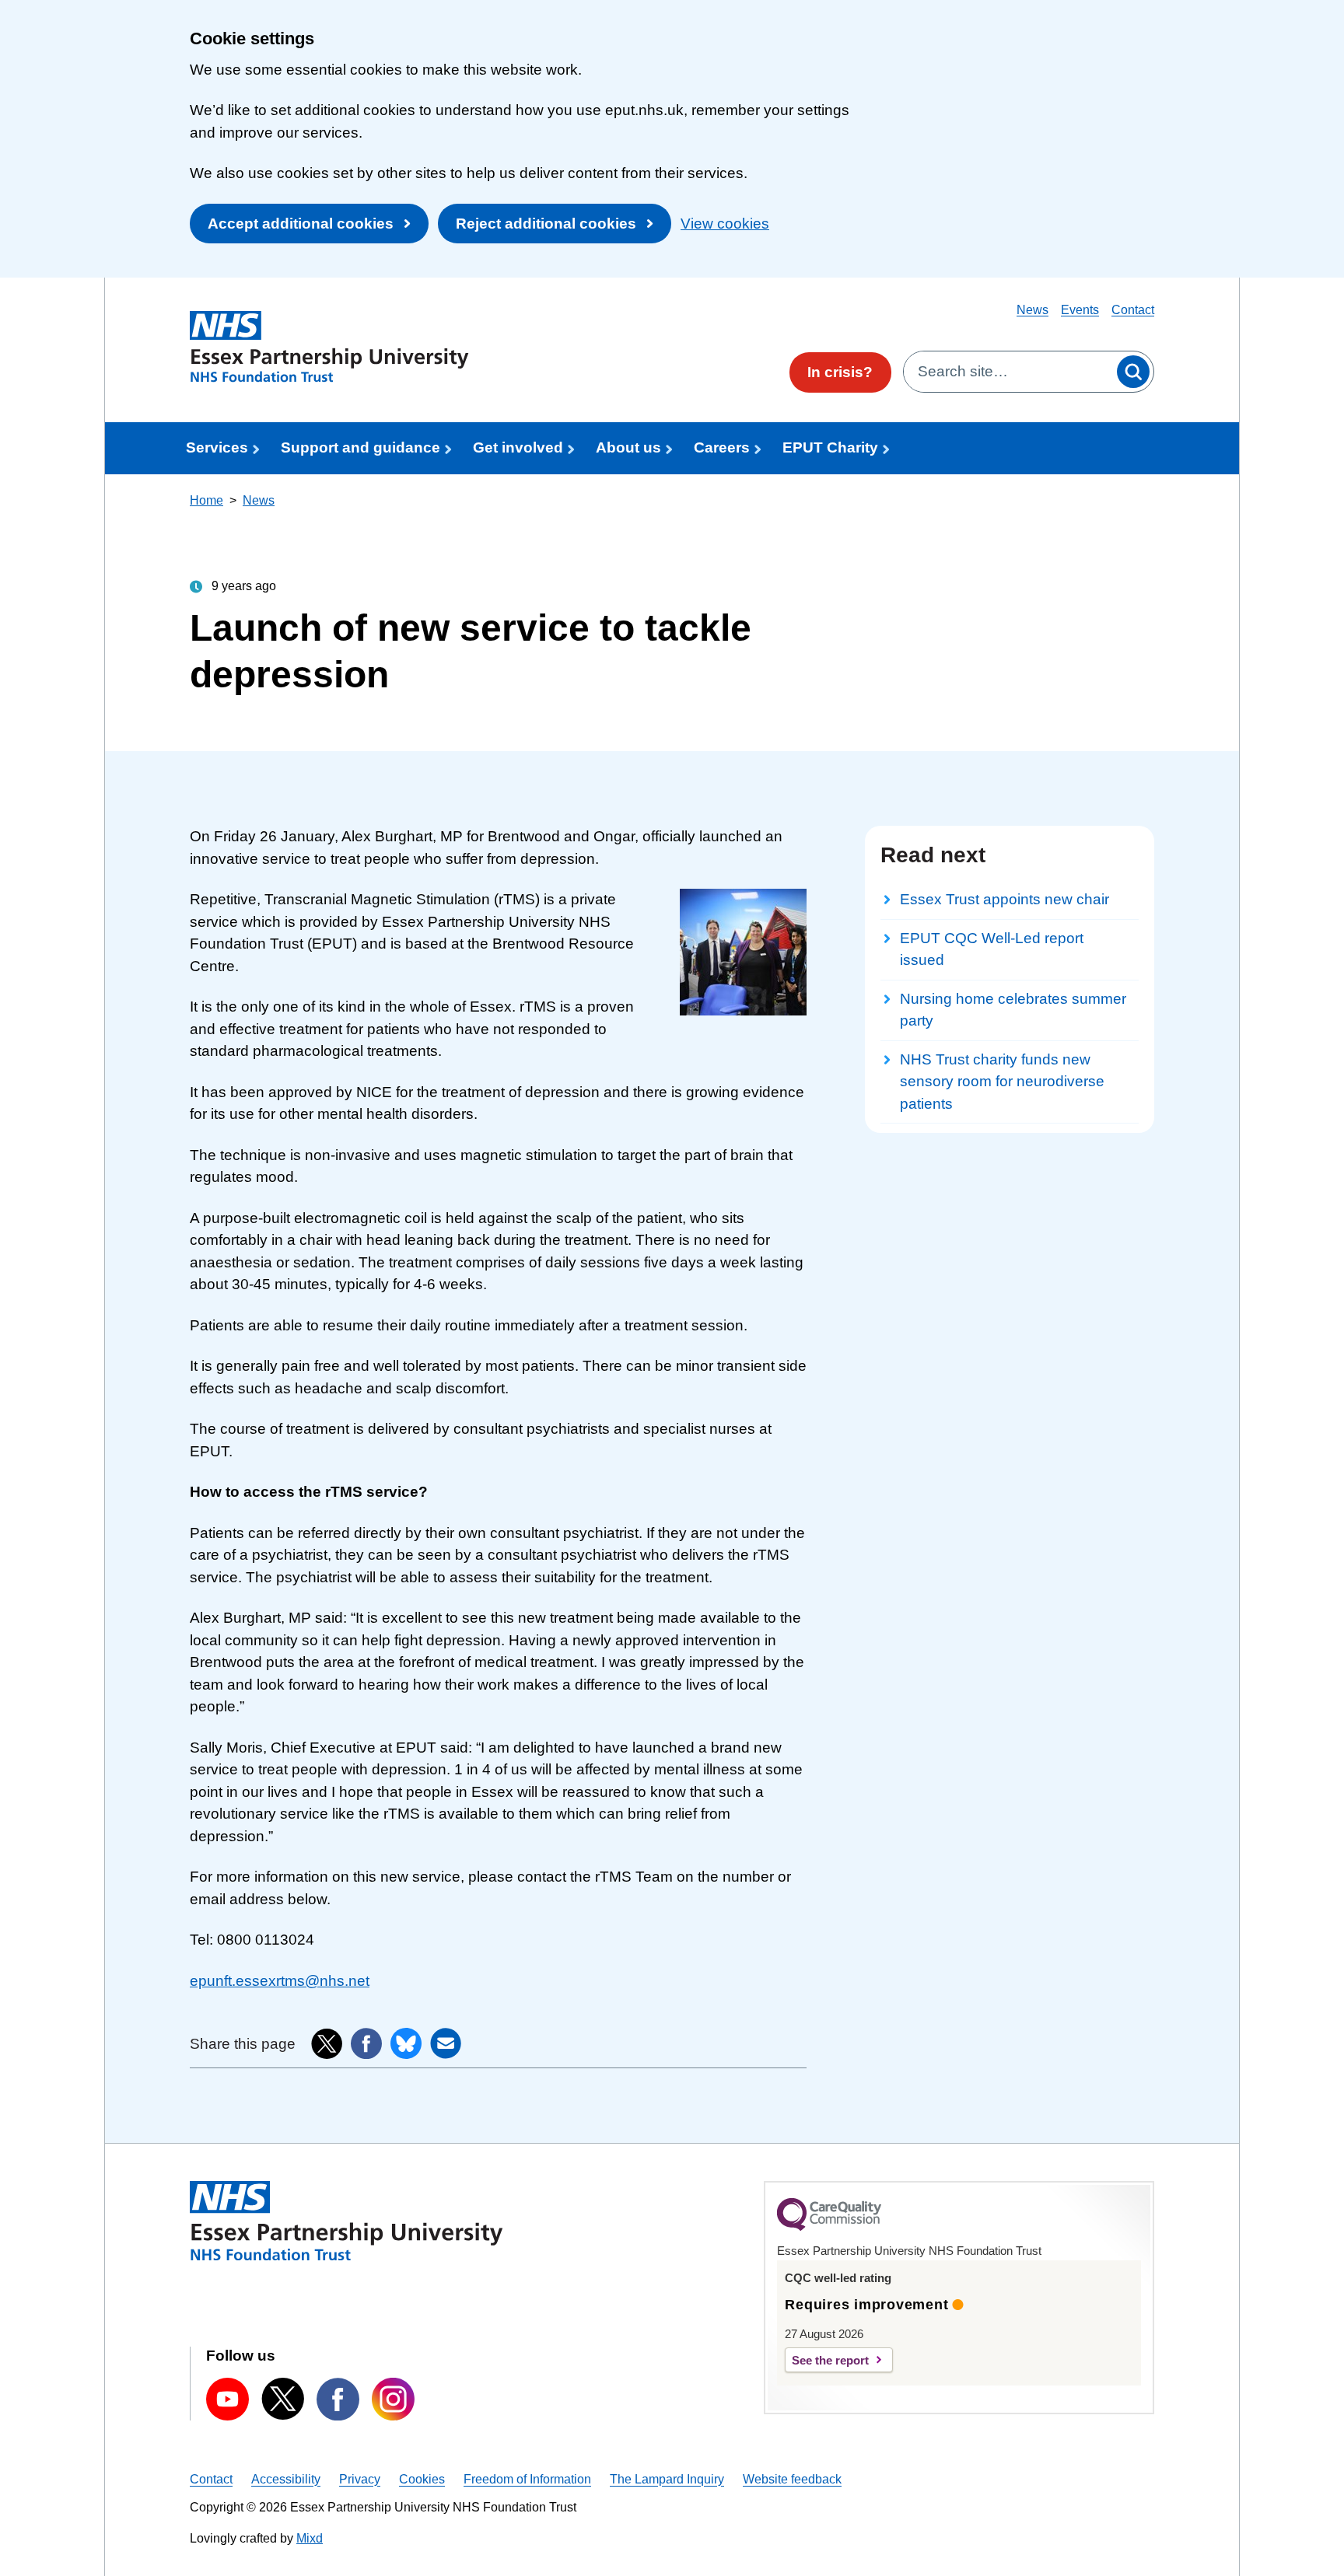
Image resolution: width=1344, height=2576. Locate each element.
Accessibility (286, 2479)
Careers (722, 447)
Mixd (310, 2538)
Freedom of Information (527, 2479)
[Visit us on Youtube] (227, 2399)
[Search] (1133, 372)
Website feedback (792, 2479)
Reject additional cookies (546, 224)
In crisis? (840, 372)
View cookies (725, 224)
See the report (830, 2360)
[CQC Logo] (829, 2227)
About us (628, 447)
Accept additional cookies (301, 224)
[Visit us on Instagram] (393, 2399)
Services (217, 447)
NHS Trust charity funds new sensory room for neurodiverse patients (1002, 1082)
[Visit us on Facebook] (338, 2399)
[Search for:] (1008, 372)
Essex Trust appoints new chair (1004, 899)
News (1032, 310)
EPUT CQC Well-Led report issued (992, 949)
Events (1080, 310)
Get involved (518, 447)
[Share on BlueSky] (406, 2043)
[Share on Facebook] (366, 2043)
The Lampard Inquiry (667, 2479)
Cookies (422, 2479)
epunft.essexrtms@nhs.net (280, 1981)
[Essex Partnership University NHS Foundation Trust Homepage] (329, 347)
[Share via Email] (446, 2043)
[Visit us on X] (283, 2399)
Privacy (360, 2479)
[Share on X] (327, 2044)
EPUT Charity (830, 447)
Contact (1133, 310)
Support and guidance (360, 447)
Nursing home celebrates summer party (1013, 1010)
